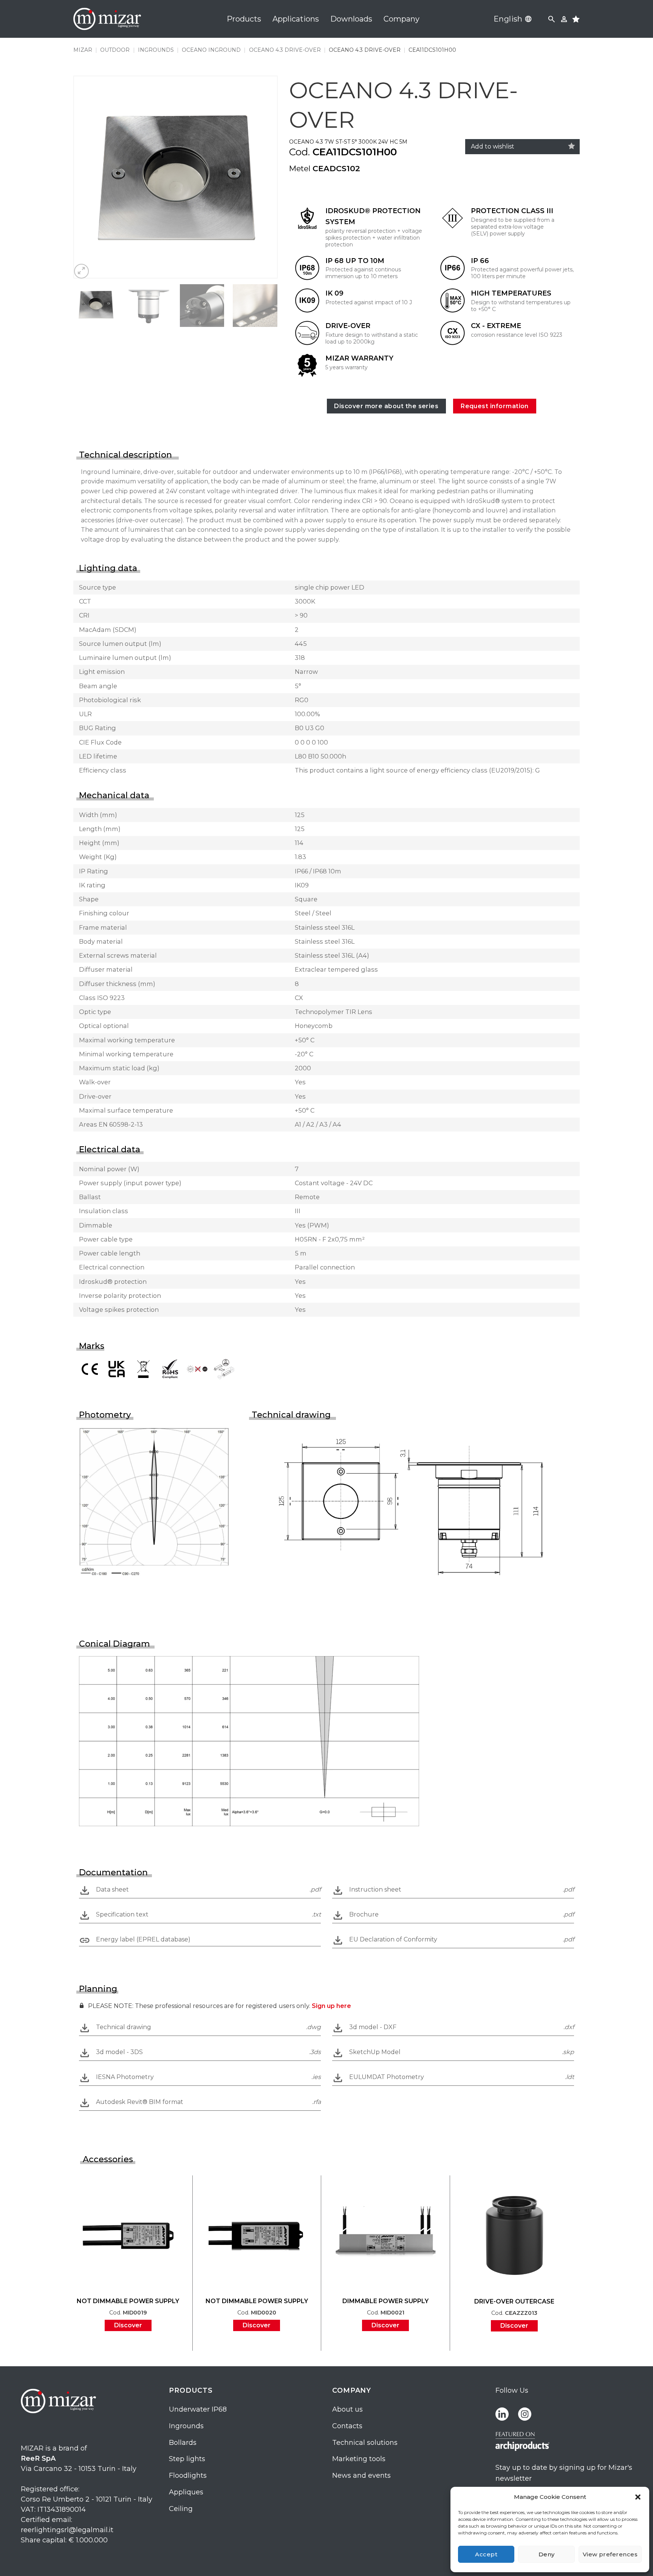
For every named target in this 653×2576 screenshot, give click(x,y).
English (508, 19)
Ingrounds (186, 2426)
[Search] (552, 19)
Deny (547, 2554)
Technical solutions (365, 2443)
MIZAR (83, 50)
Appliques (186, 2492)
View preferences (610, 2554)
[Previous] (87, 177)
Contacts (347, 2426)
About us (347, 2409)
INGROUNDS (156, 50)
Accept (486, 2554)
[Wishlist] (572, 146)
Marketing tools (359, 2459)
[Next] (264, 177)
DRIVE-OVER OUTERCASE (514, 2301)
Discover (128, 2325)
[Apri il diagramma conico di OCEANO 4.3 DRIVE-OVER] (249, 1741)
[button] (638, 2497)
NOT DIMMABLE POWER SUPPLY (128, 2301)
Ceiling (181, 2509)
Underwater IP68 (198, 2409)
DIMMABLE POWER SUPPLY (385, 2301)
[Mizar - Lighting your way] (107, 19)
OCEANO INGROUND (211, 50)
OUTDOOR (115, 50)
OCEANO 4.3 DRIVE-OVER (285, 50)
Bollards (183, 2443)
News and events (361, 2475)
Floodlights (188, 2475)
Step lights (187, 2459)
